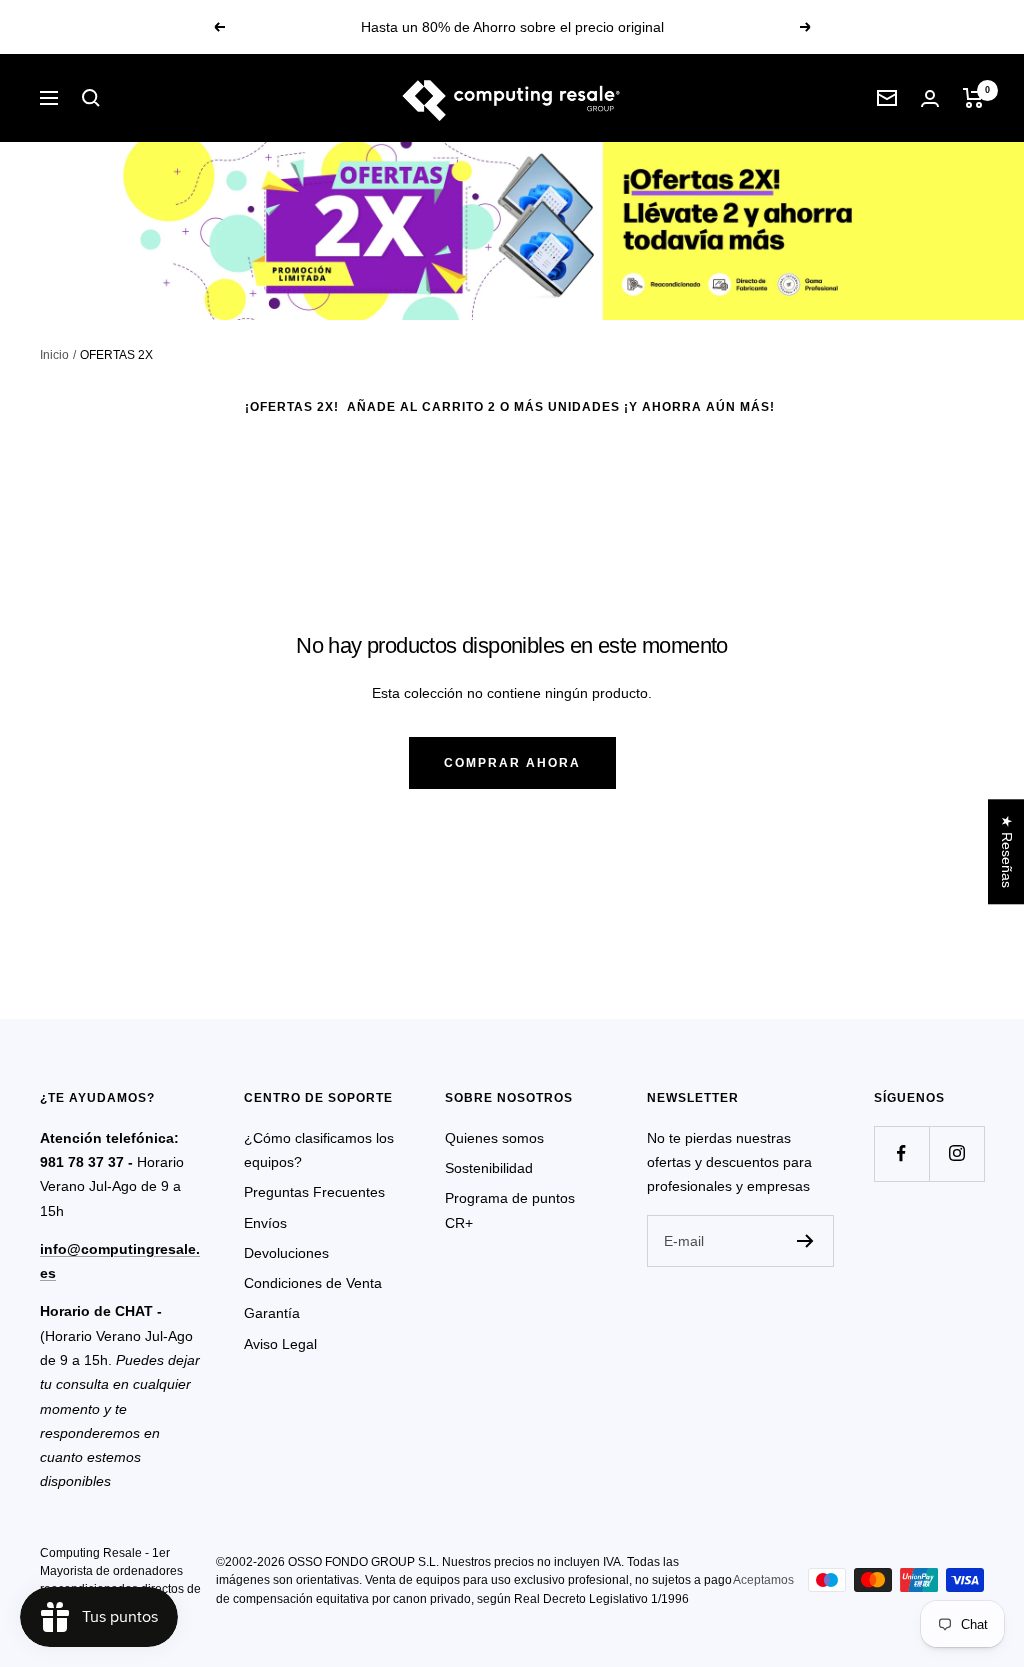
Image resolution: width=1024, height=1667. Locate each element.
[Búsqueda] (91, 98)
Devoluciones (286, 1253)
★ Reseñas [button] (1007, 851)
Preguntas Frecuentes (314, 1192)
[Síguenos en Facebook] (901, 1153)
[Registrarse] (805, 1241)
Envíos (265, 1223)
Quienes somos (494, 1138)
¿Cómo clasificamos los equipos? (319, 1150)
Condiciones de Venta (313, 1283)
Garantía (272, 1313)
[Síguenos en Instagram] (956, 1153)
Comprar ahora (512, 763)
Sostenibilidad (489, 1168)
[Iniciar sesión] (930, 98)
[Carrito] (973, 98)
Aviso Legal (280, 1344)
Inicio (54, 355)
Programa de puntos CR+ (510, 1210)
